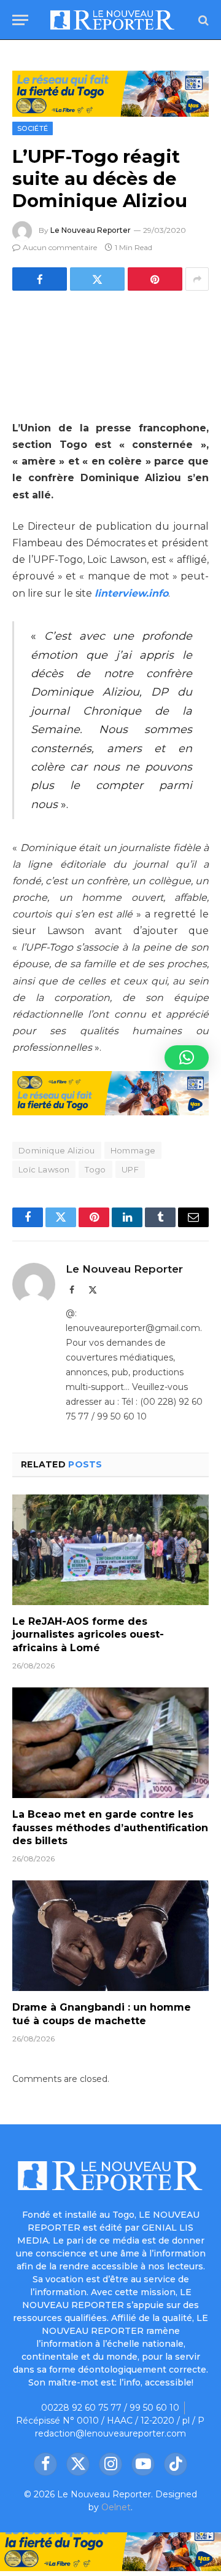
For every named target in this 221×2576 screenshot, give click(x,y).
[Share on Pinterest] (155, 279)
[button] (187, 1058)
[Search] (202, 20)
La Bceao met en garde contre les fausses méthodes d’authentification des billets (110, 1828)
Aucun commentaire (60, 247)
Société (33, 128)
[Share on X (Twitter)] (97, 279)
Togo (95, 1169)
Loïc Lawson (44, 1169)
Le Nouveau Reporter (91, 230)
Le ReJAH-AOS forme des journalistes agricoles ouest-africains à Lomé (88, 1635)
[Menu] (20, 20)
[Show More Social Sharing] (197, 279)
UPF (130, 1169)
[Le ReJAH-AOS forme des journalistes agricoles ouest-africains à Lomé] (110, 1550)
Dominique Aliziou (57, 1150)
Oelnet (116, 2507)
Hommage (133, 1150)
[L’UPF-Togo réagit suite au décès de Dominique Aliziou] (110, 353)
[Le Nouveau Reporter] (113, 20)
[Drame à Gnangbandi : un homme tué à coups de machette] (110, 1936)
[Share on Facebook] (40, 279)
